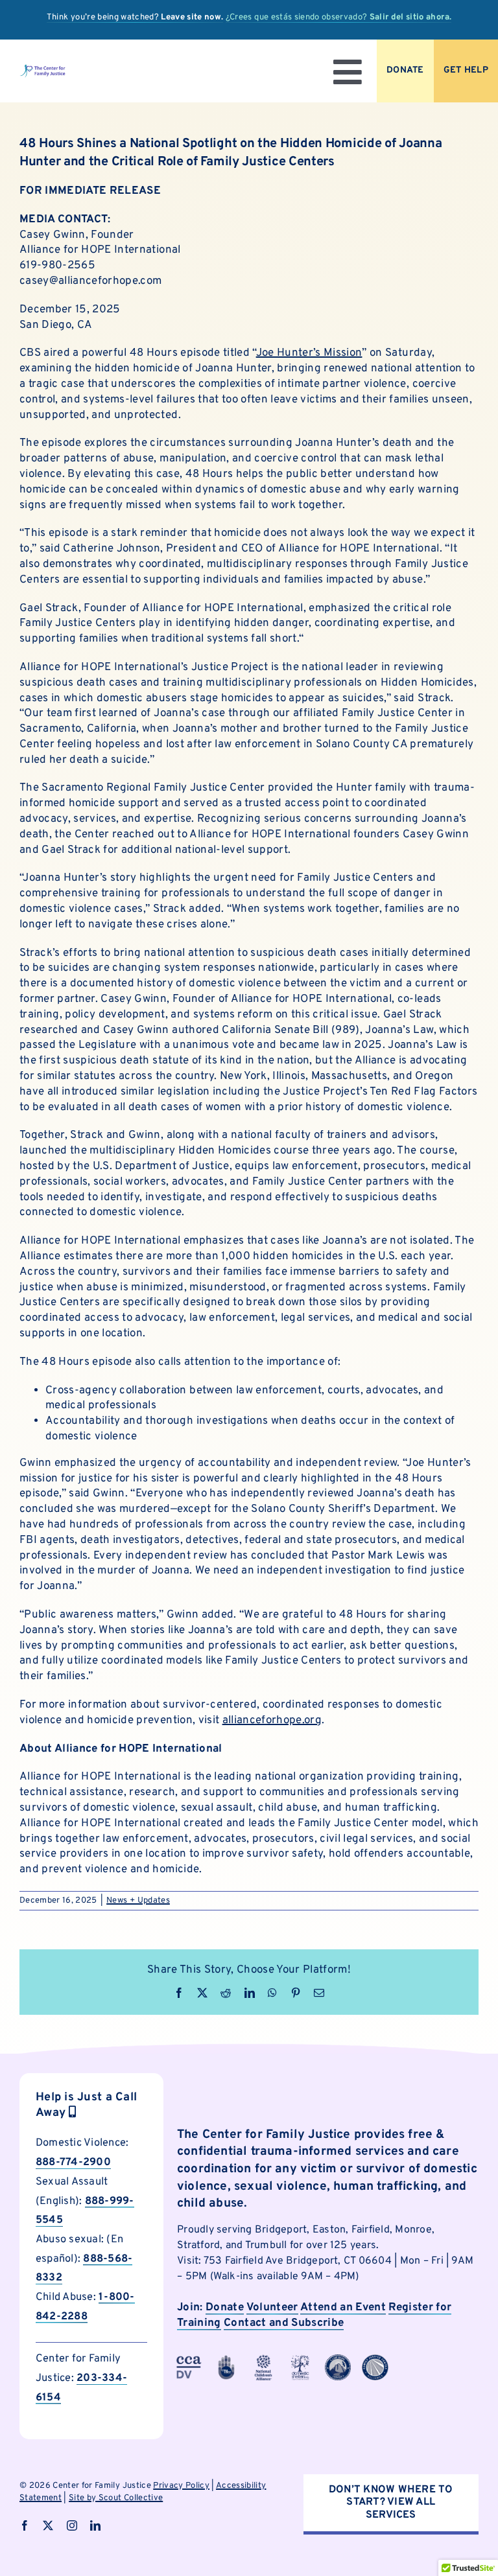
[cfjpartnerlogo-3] (189, 2360)
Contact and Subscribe (284, 2323)
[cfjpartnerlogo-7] (338, 2360)
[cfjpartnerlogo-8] (375, 2360)
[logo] (42, 69)
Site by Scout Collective (116, 2498)
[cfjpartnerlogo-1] (226, 2360)
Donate (225, 2308)
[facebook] (25, 2525)
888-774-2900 (73, 2162)
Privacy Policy (181, 2486)
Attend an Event (343, 2308)
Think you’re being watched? (135, 17)
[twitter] (48, 2525)
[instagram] (72, 2525)
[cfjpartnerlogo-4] (263, 2360)
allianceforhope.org (272, 1721)
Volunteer (272, 2308)
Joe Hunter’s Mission (309, 353)
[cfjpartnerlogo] (300, 2360)
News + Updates (138, 1901)
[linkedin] (95, 2525)
